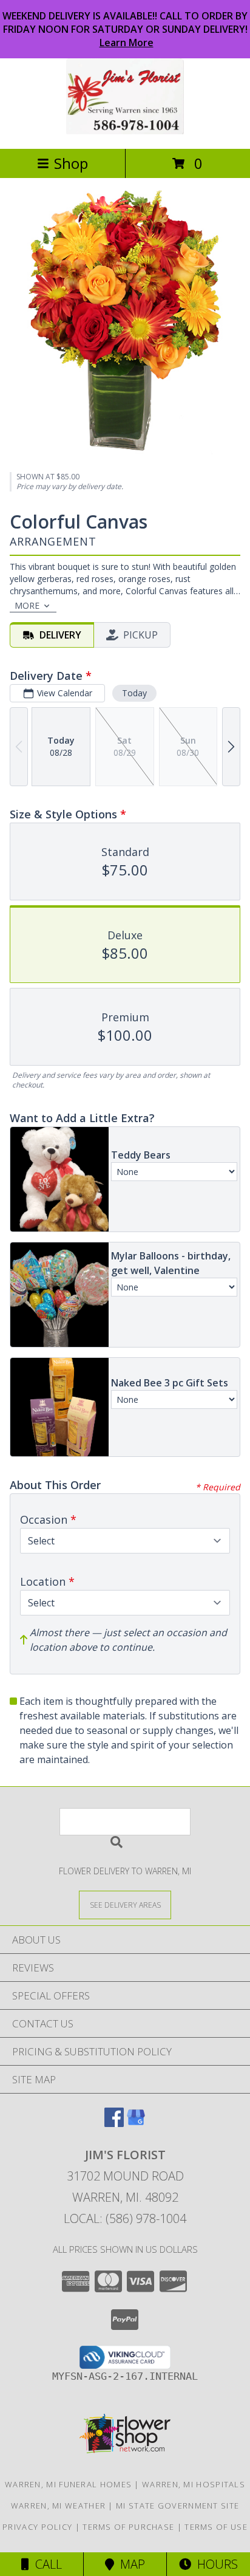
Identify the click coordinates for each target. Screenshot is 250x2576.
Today (134, 693)
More (27, 605)
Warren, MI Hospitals (194, 2484)
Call (46, 2564)
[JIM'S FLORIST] (125, 131)
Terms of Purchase (128, 2527)
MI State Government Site (177, 2506)
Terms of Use (216, 2527)
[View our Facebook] (114, 2123)
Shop (71, 163)
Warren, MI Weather (58, 2506)
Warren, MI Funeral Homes (68, 2484)
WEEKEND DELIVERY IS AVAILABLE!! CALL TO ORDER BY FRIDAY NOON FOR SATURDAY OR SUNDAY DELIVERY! (125, 29)
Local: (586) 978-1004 (125, 2218)
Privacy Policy (37, 2527)
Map (130, 2564)
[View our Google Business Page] (136, 2123)
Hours (215, 2564)
